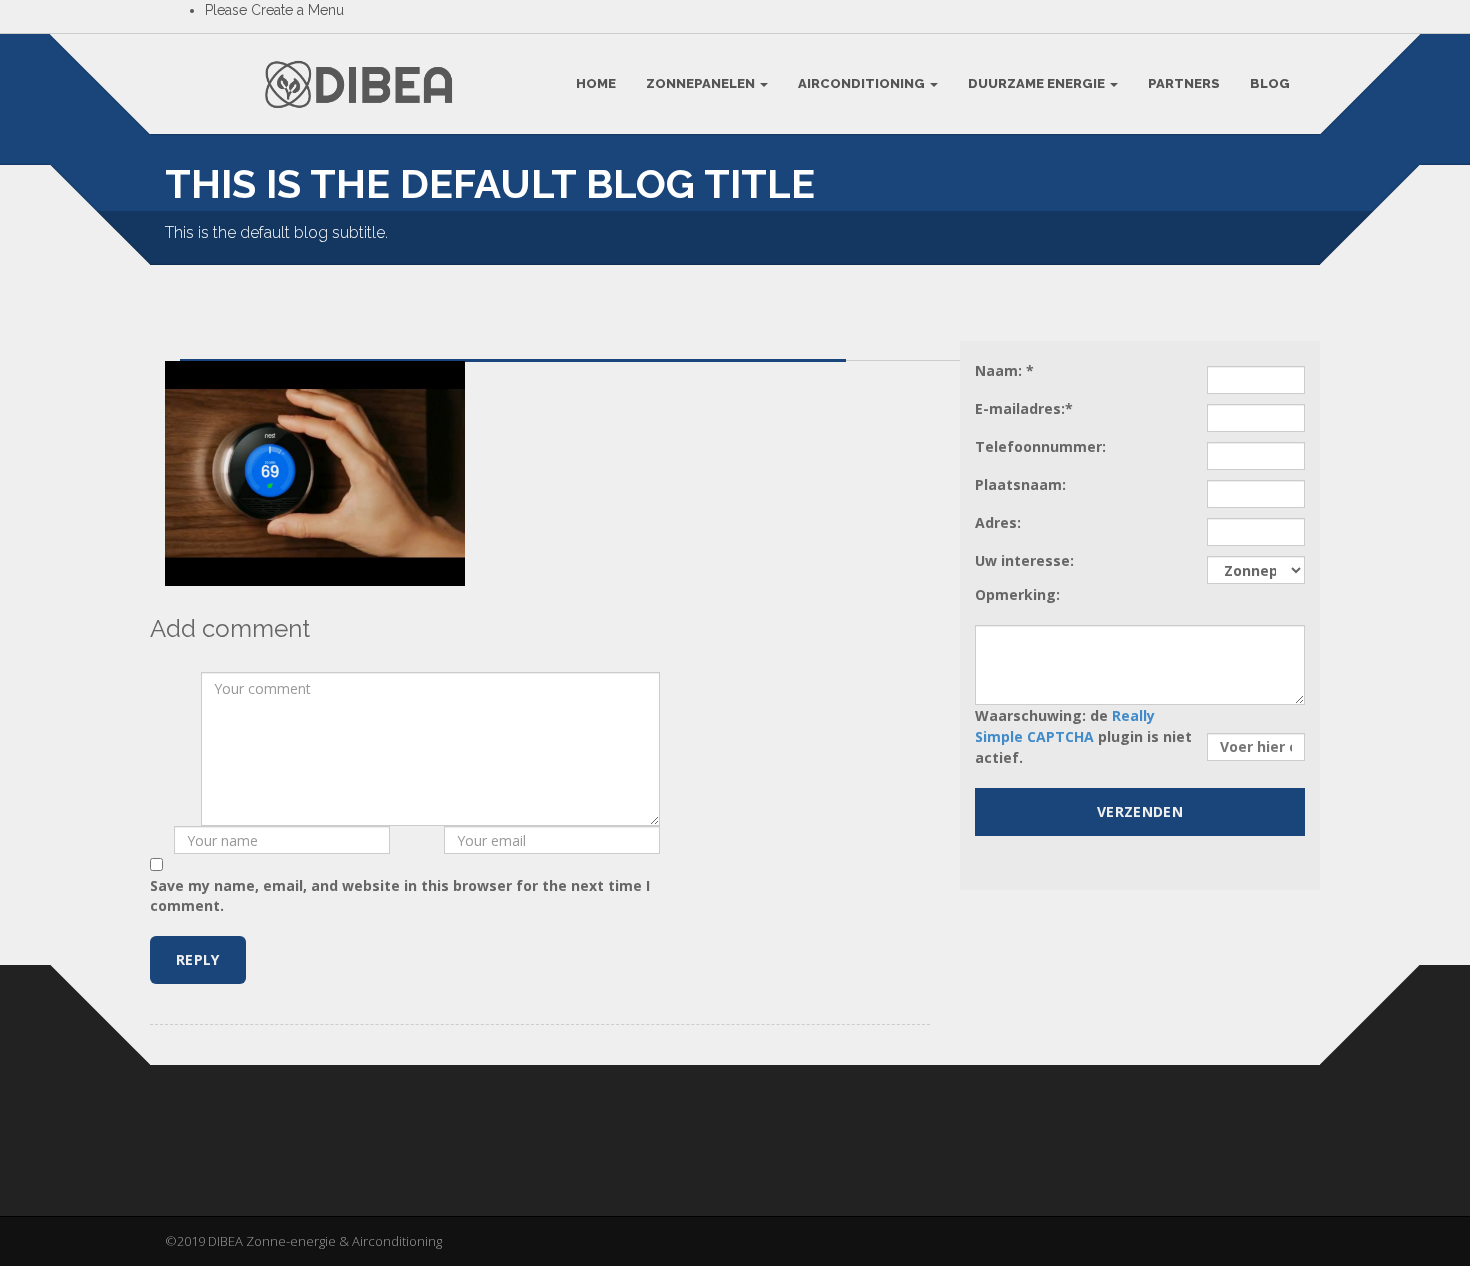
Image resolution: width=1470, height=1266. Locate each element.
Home (596, 83)
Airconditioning (863, 83)
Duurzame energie (1038, 83)
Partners (1184, 83)
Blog (1270, 83)
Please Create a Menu (274, 10)
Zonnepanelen (702, 83)
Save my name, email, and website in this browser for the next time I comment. (400, 895)
